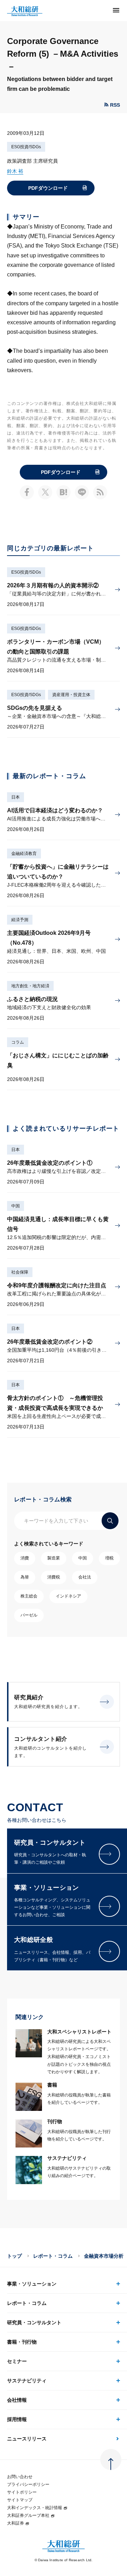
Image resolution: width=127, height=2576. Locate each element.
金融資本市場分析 (104, 2256)
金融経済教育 (24, 854)
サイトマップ (20, 2500)
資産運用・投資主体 (71, 695)
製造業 (54, 1558)
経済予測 (20, 920)
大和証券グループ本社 (28, 2515)
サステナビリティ (27, 2381)
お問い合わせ (20, 2477)
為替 (25, 1577)
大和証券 (16, 2523)
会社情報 (17, 2400)
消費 (25, 1558)
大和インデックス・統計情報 (35, 2508)
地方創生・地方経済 (30, 986)
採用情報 (17, 2419)
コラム (18, 1042)
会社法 (85, 1577)
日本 (16, 797)
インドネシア (68, 1596)
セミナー (17, 2361)
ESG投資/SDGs (26, 147)
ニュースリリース (27, 2439)
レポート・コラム (53, 2256)
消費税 (54, 1577)
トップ (14, 2256)
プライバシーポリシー (28, 2484)
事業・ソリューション (32, 2284)
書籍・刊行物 (22, 2342)
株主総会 (29, 1596)
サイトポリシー (22, 2492)
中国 (16, 1206)
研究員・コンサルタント (34, 2322)
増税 (109, 1558)
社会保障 (20, 1272)
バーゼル (29, 1615)
